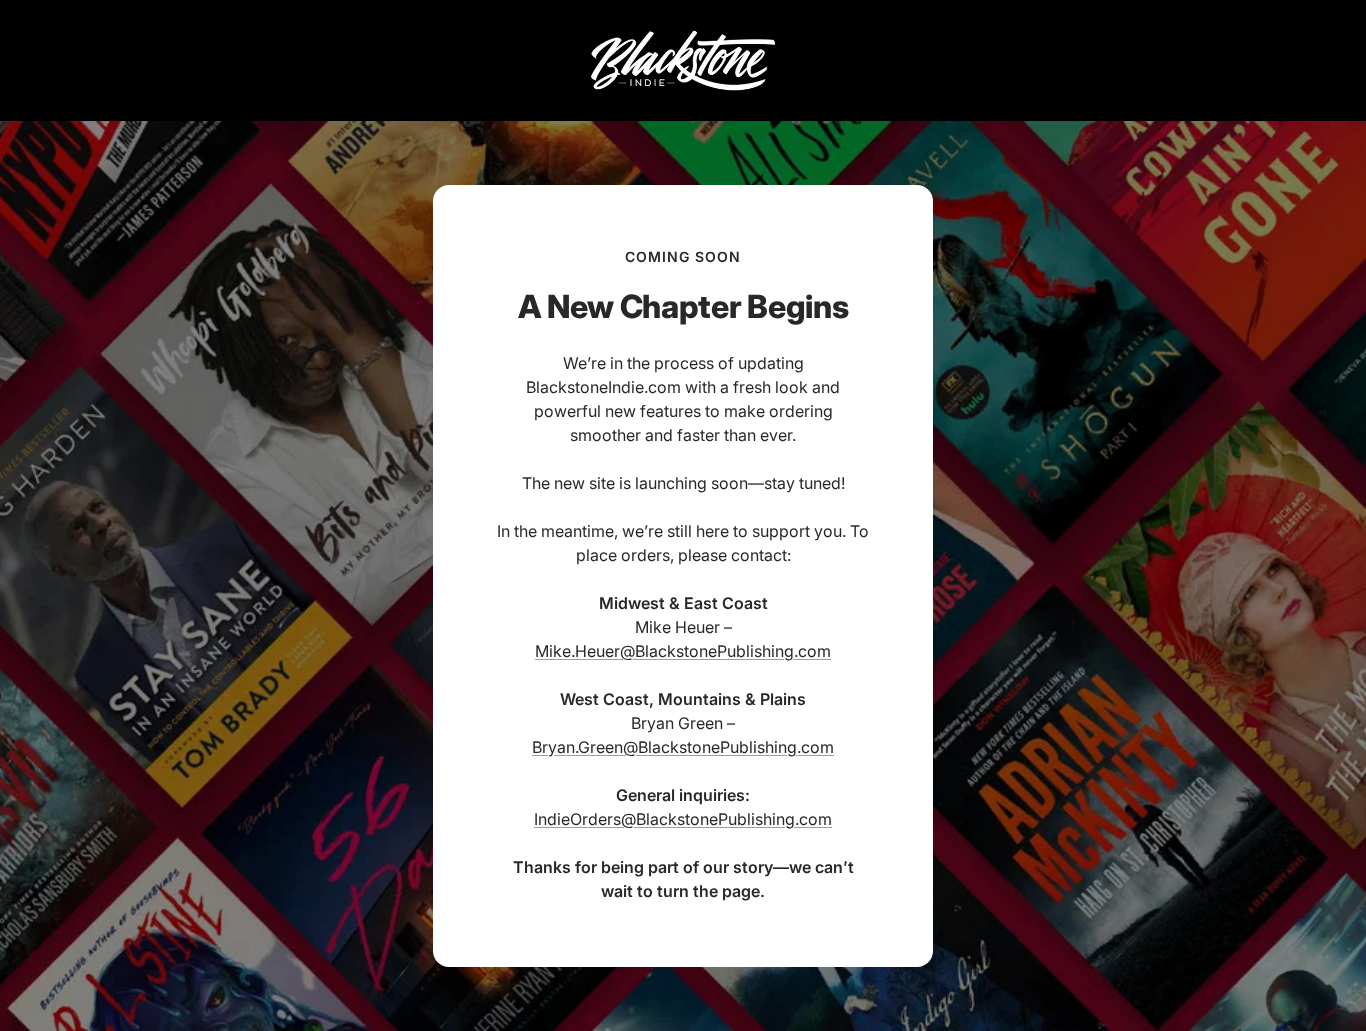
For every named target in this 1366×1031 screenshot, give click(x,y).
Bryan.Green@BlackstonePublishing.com (683, 747)
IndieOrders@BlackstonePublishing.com (683, 819)
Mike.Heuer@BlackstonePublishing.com (683, 651)
